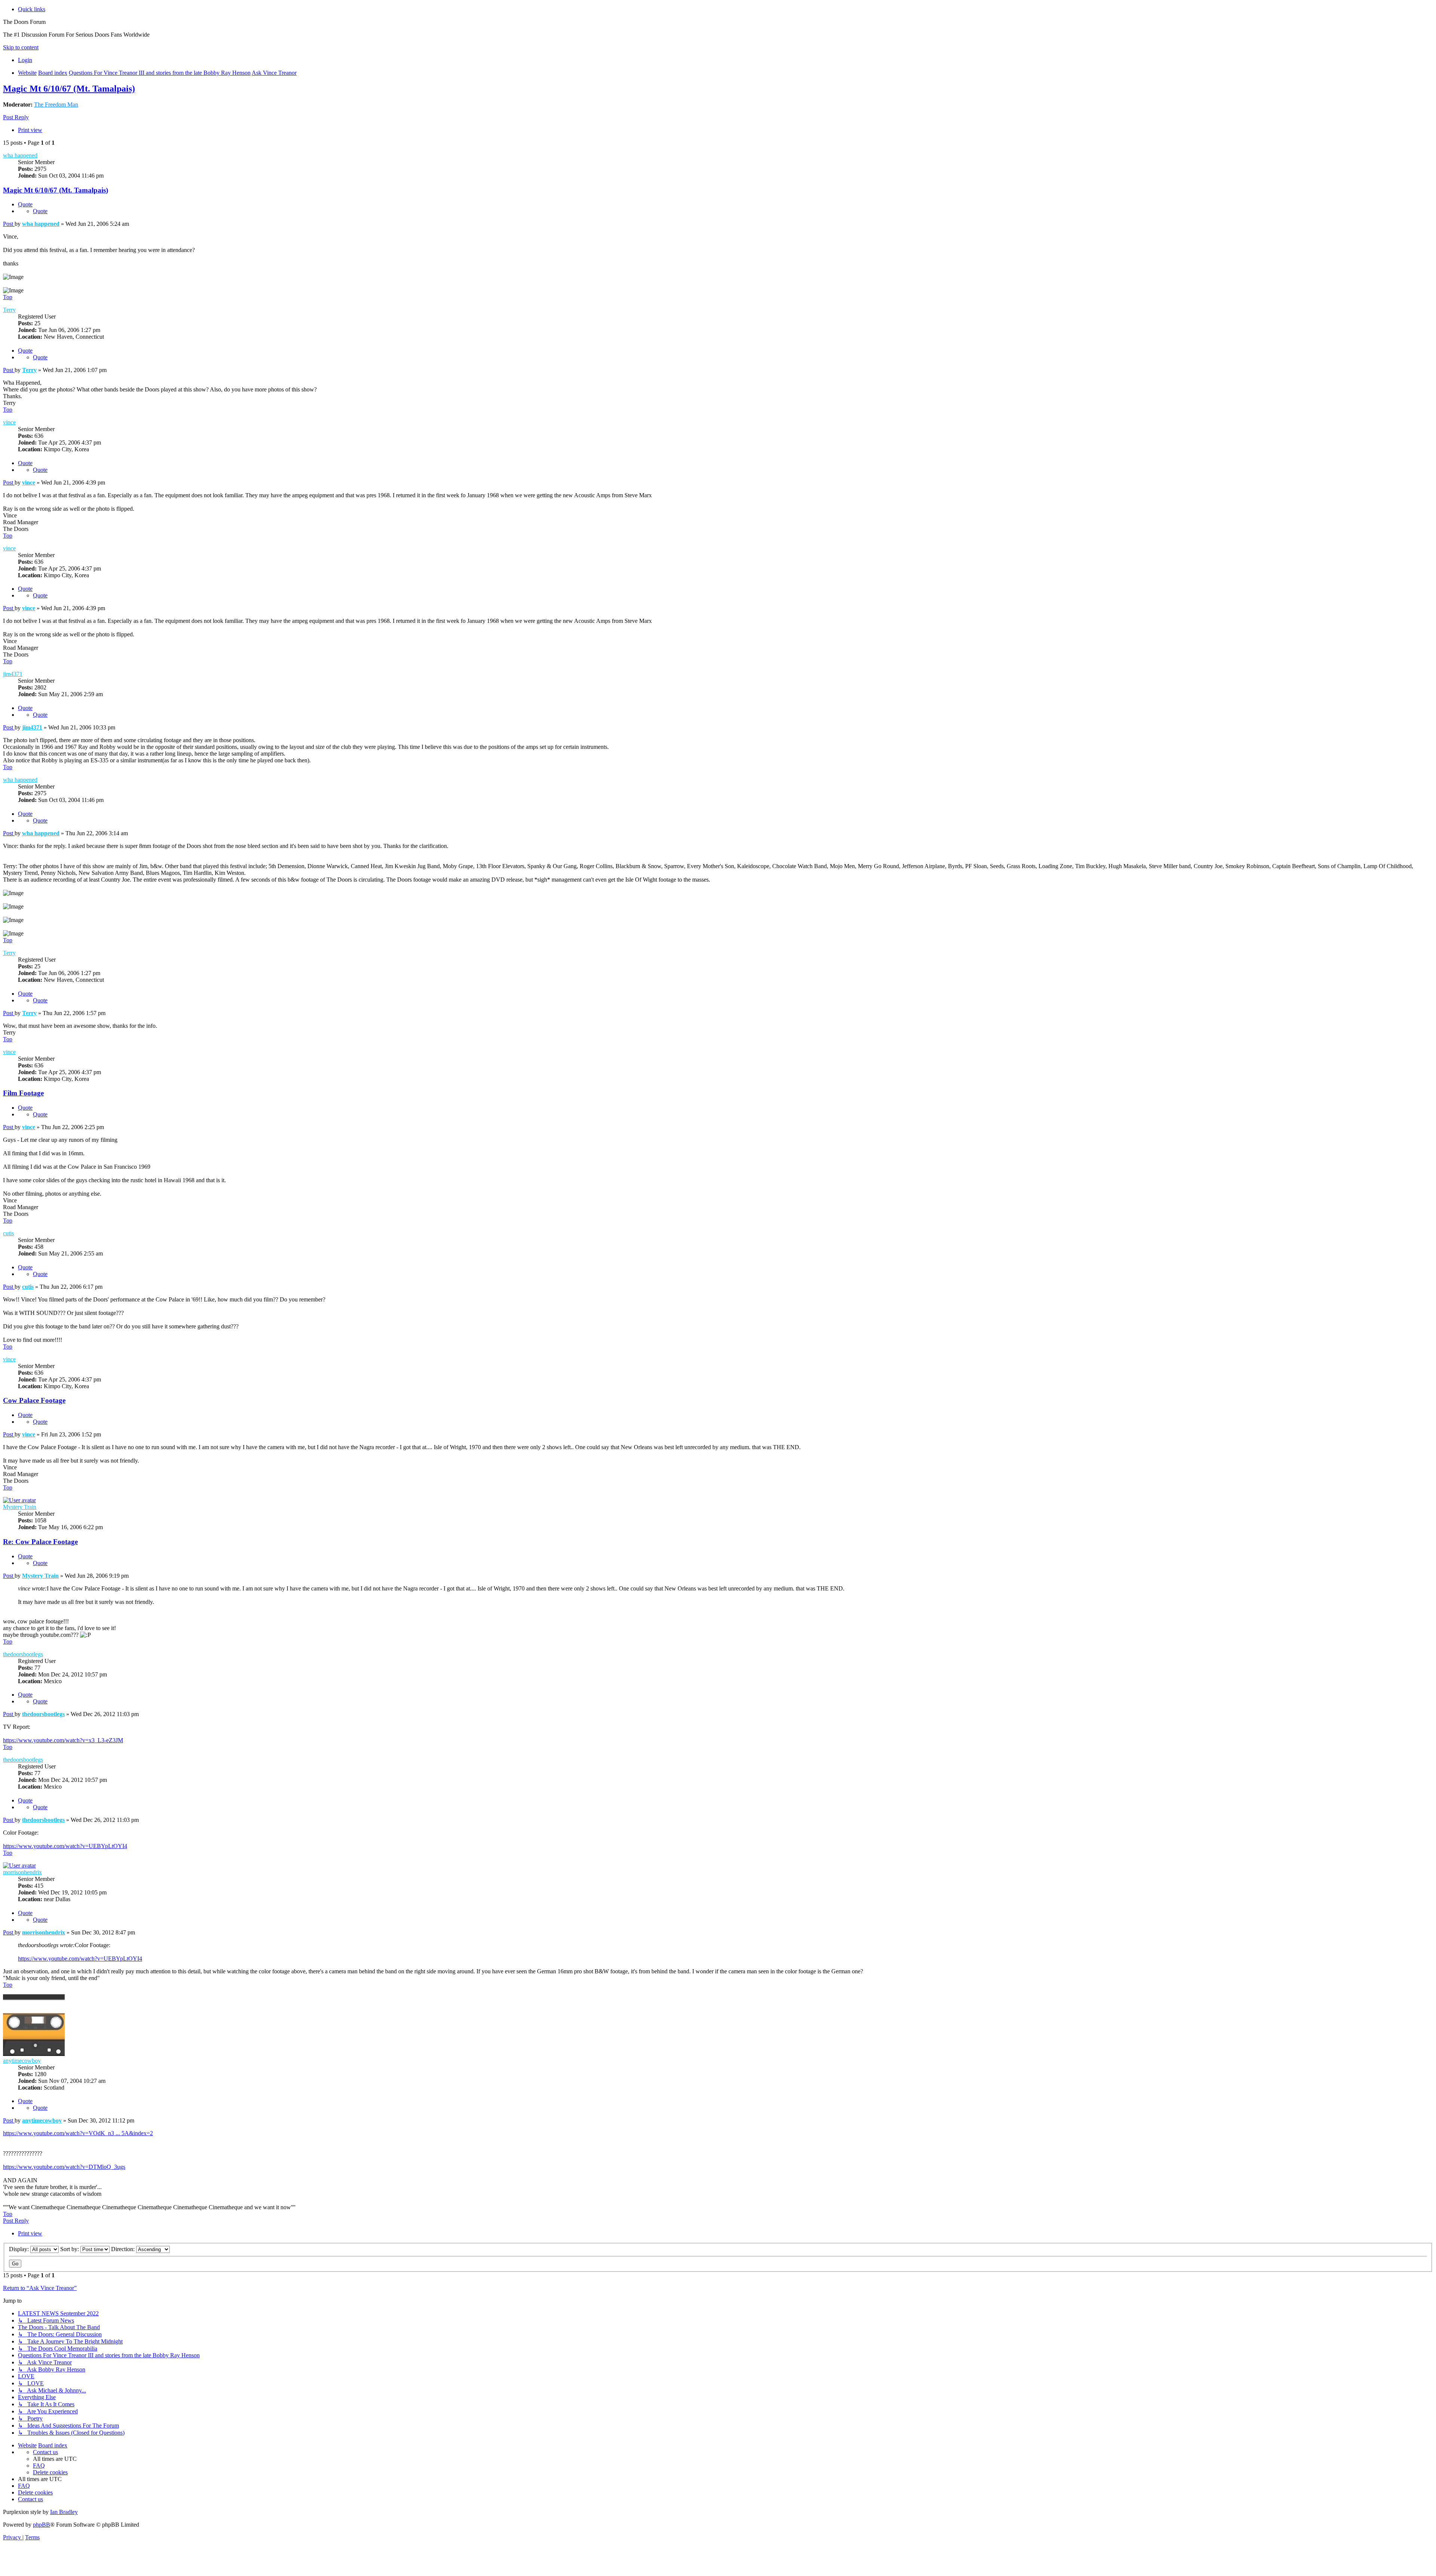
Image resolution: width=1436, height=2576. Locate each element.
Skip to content (21, 47)
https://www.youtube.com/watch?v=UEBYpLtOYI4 (65, 1846)
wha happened (20, 155)
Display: (20, 2249)
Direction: (124, 2249)
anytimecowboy (22, 2061)
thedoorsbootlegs (23, 1654)
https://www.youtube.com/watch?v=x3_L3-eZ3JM (63, 1740)
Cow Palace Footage (34, 1400)
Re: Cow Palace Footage (40, 1542)
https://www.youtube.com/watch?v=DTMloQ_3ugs (64, 2167)
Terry (9, 310)
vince (9, 422)
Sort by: (70, 2249)
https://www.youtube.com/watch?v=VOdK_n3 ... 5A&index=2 (78, 2133)
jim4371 (13, 674)
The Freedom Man (56, 104)
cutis (8, 1233)
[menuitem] (25, 60)
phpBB (42, 2525)
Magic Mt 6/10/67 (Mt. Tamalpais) (69, 89)
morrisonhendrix (22, 1872)
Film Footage (23, 1093)
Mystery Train (20, 1507)
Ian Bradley (64, 2512)
